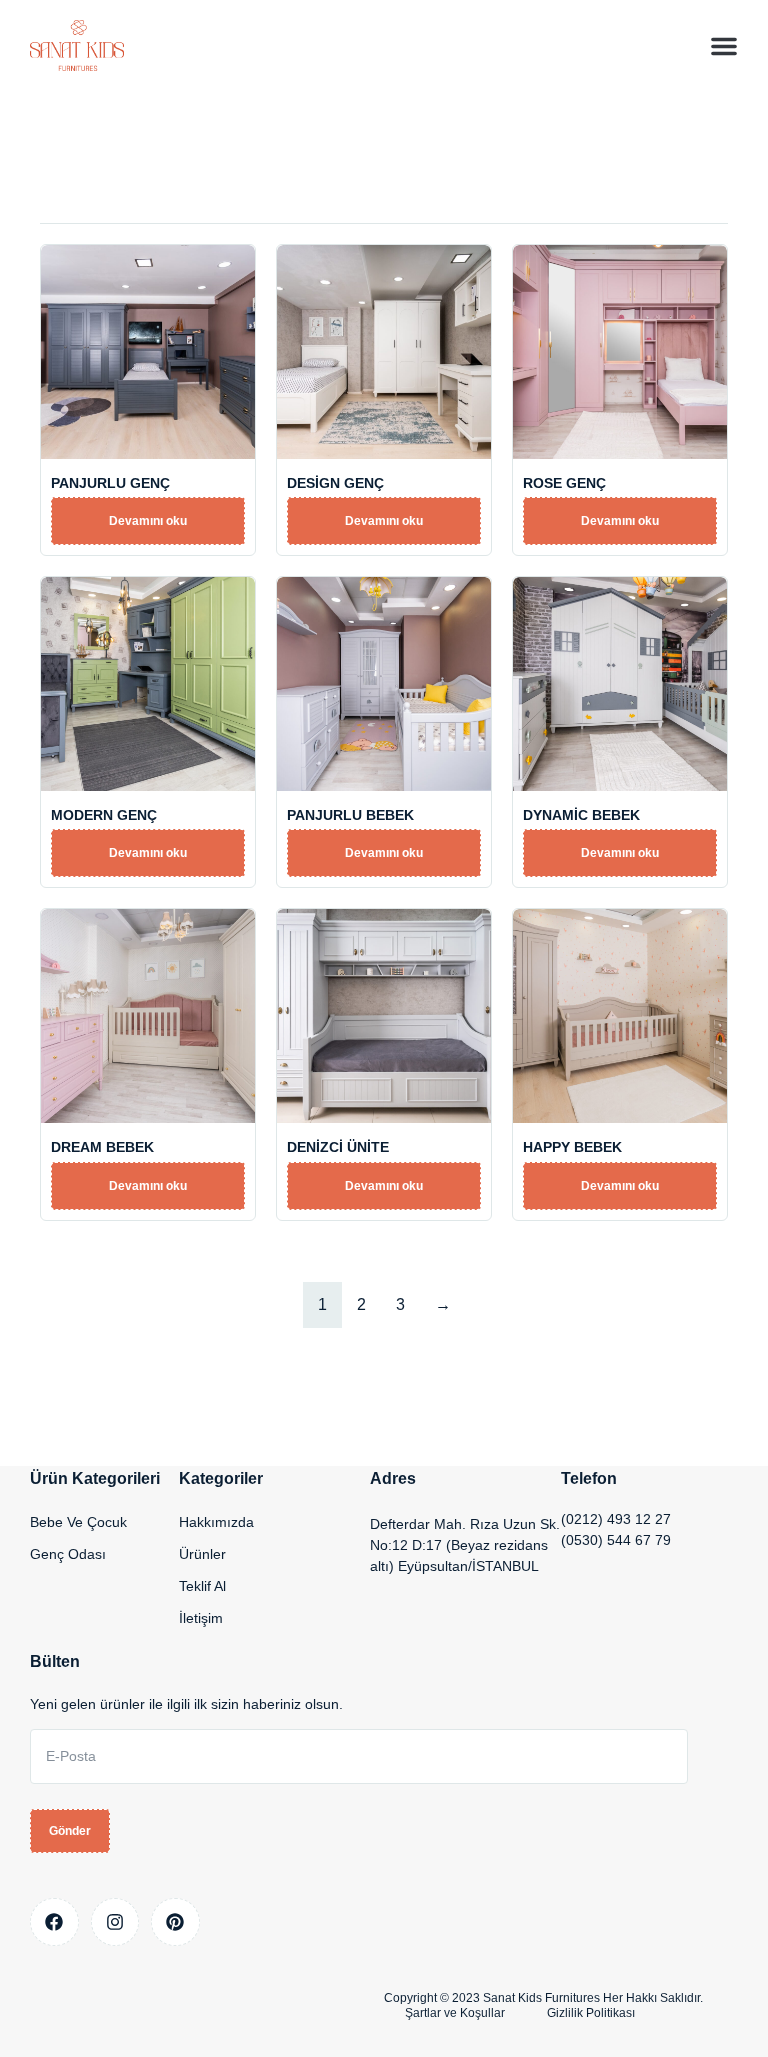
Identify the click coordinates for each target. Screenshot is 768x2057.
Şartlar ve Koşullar (455, 2013)
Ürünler (202, 1554)
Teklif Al (202, 1586)
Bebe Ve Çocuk (78, 1522)
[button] (724, 46)
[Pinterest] (175, 1922)
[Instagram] (115, 1922)
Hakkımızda (216, 1522)
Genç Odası (68, 1554)
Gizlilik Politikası (591, 2013)
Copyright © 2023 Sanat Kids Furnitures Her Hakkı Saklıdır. (543, 1998)
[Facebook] (54, 1922)
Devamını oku (148, 521)
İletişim (201, 1618)
